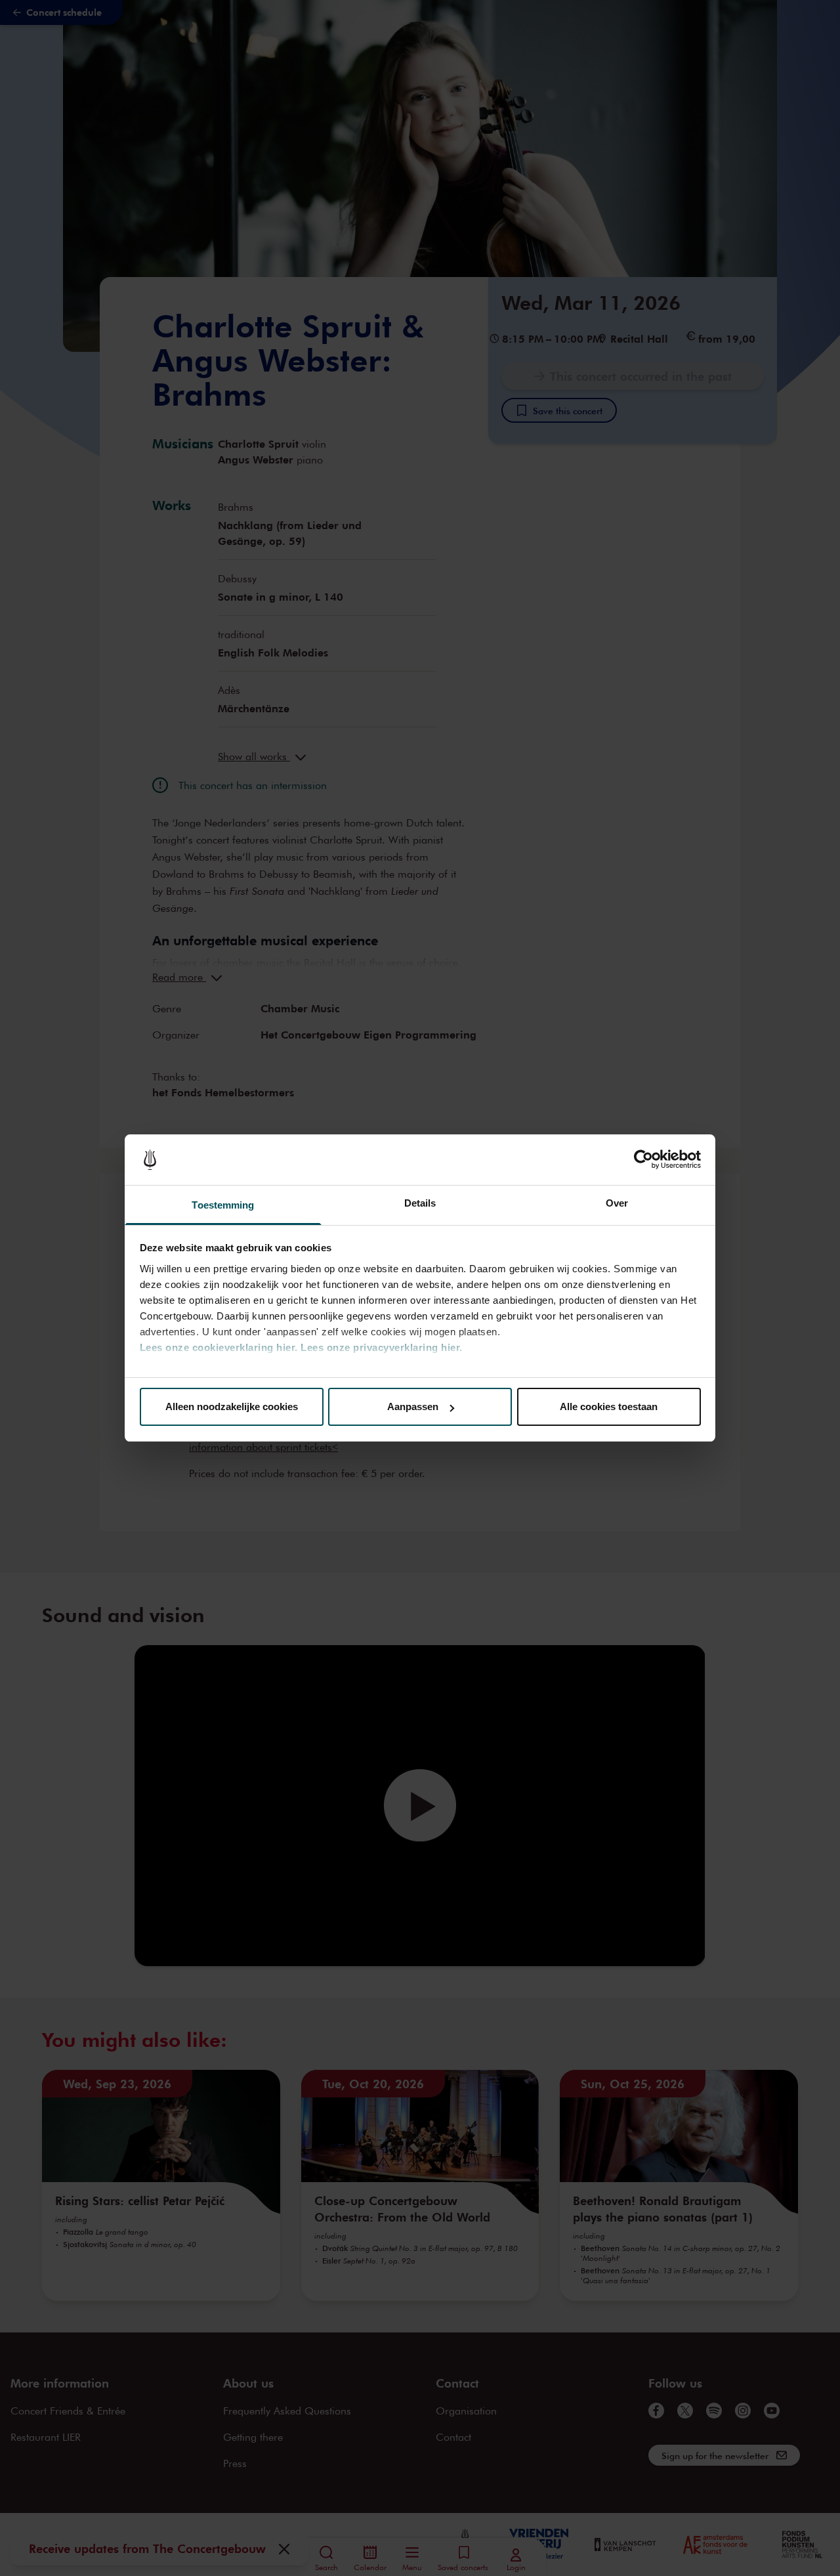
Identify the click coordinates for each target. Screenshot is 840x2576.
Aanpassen (413, 1406)
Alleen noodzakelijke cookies (232, 1406)
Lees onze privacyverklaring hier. (382, 1347)
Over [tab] (617, 1203)
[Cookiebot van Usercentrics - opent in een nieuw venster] (643, 1160)
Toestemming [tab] (223, 1205)
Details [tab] (420, 1203)
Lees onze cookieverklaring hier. (219, 1347)
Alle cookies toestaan (609, 1406)
